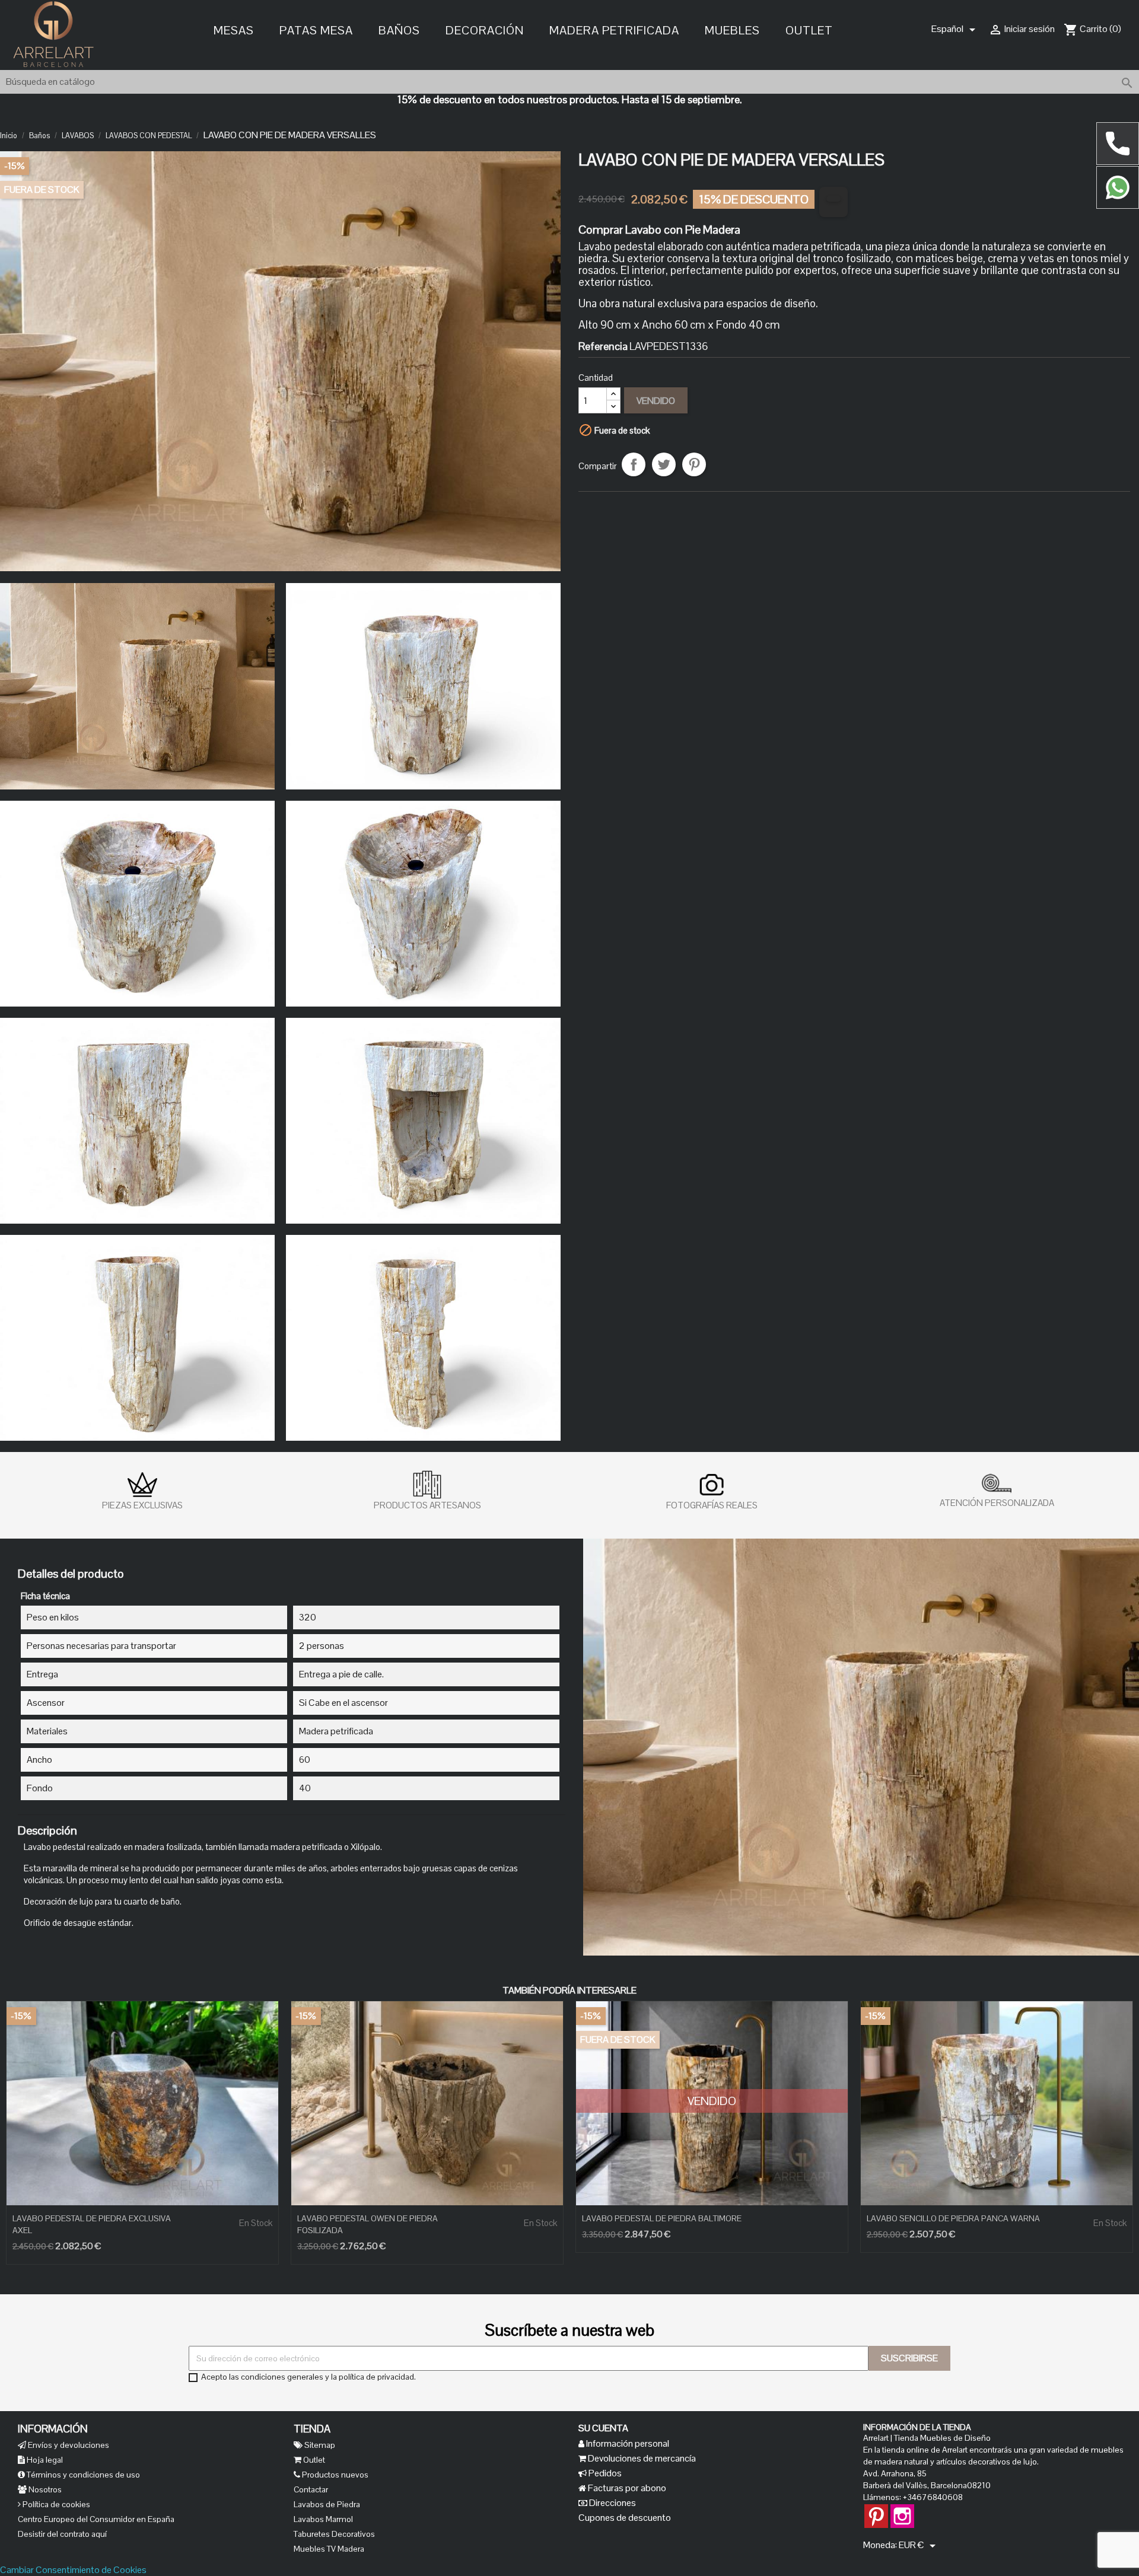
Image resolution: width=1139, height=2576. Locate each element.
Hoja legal (44, 2460)
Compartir (634, 464)
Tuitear (664, 464)
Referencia (603, 346)
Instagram (902, 2510)
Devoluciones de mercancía (641, 2458)
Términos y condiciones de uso (82, 2475)
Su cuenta (603, 2428)
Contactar (311, 2489)
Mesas (234, 29)
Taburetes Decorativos (334, 2534)
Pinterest (694, 464)
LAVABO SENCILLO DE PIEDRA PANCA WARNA (953, 2218)
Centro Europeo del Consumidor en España (96, 2519)
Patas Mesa (316, 29)
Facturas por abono (626, 2488)
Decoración (485, 29)
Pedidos (604, 2473)
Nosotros (44, 2489)
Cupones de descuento (625, 2518)
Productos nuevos (334, 2475)
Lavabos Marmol (323, 2519)
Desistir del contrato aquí (62, 2534)
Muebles (732, 29)
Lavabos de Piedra (327, 2504)
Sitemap (319, 2445)
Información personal (627, 2443)
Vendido (656, 401)
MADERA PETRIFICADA (614, 29)
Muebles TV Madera (329, 2549)
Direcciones (612, 2503)
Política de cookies (55, 2504)
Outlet (809, 29)
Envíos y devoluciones (68, 2445)
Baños (399, 29)
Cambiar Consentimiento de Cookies (73, 2570)
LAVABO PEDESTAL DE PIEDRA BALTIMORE (662, 2218)
